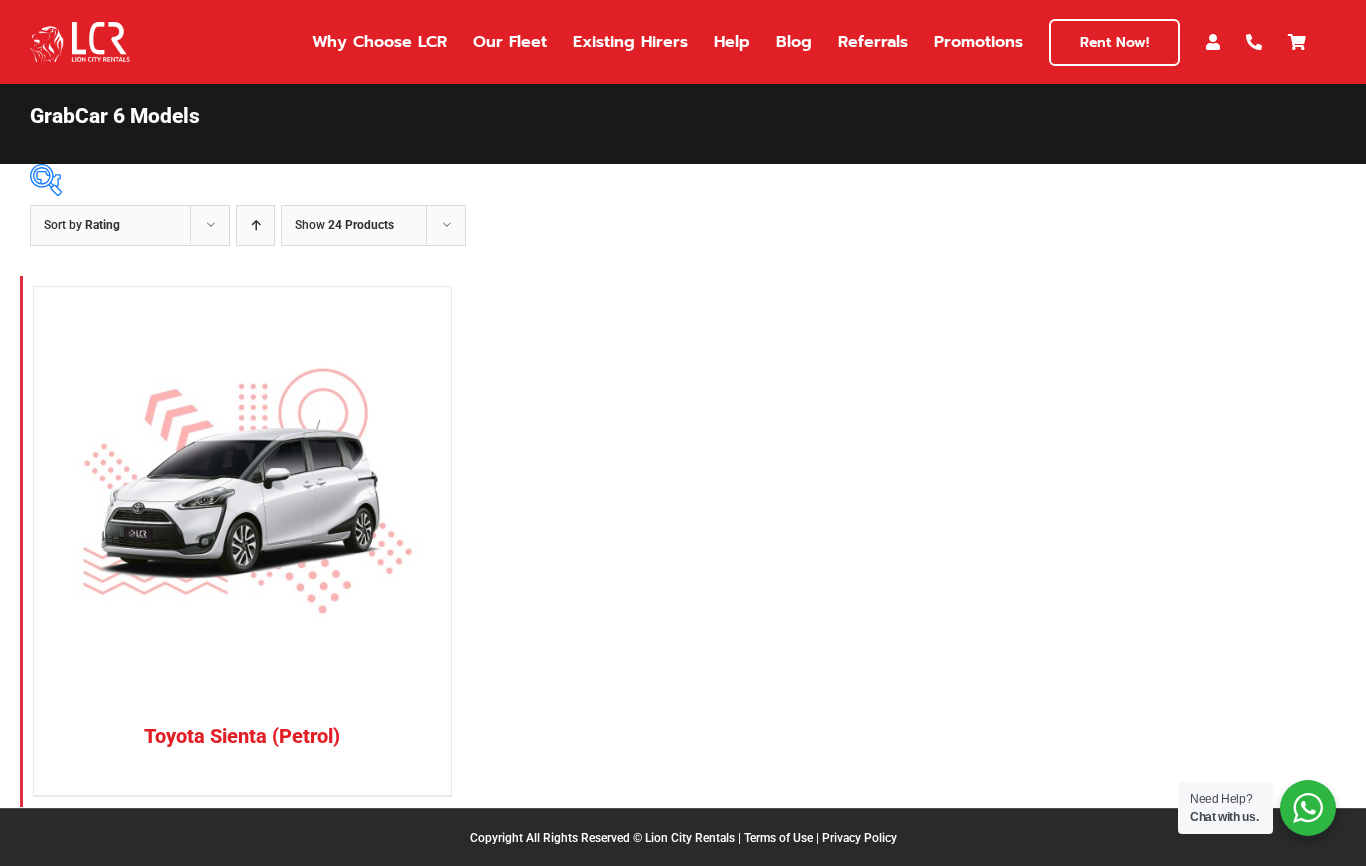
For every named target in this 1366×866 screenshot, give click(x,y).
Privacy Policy (859, 838)
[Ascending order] (255, 225)
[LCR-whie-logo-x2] (80, 29)
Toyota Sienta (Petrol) (242, 736)
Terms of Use (778, 838)
